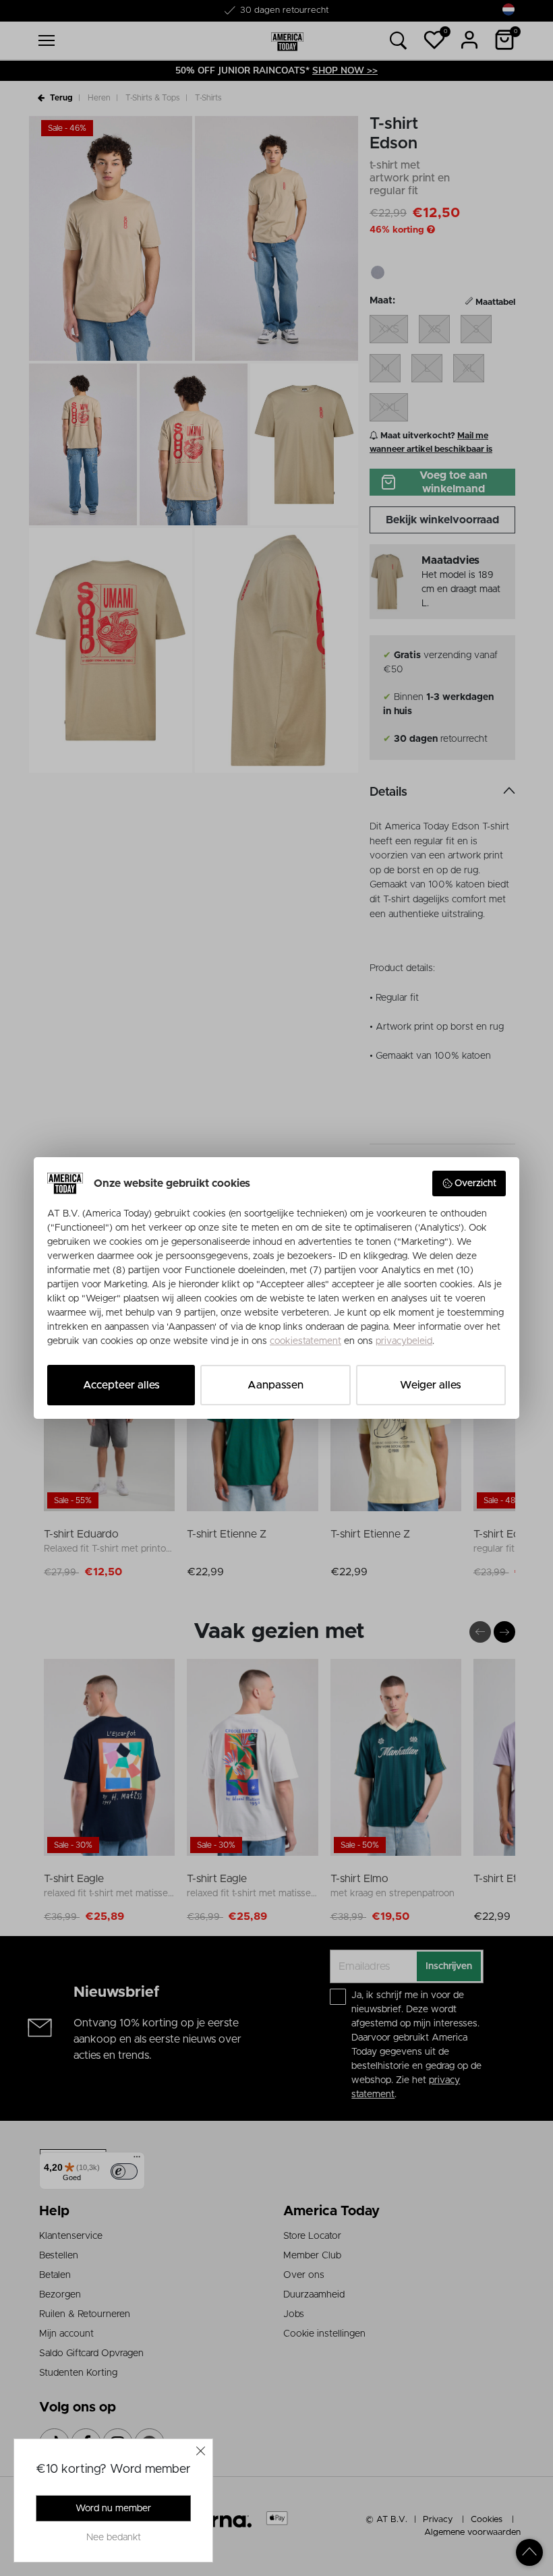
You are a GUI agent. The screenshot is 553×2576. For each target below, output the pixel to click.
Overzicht (475, 1183)
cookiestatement (305, 1341)
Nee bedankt (114, 2538)
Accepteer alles (121, 1385)
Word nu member (113, 2509)
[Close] (201, 2451)
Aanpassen (275, 1385)
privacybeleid (404, 1341)
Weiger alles (431, 1385)
